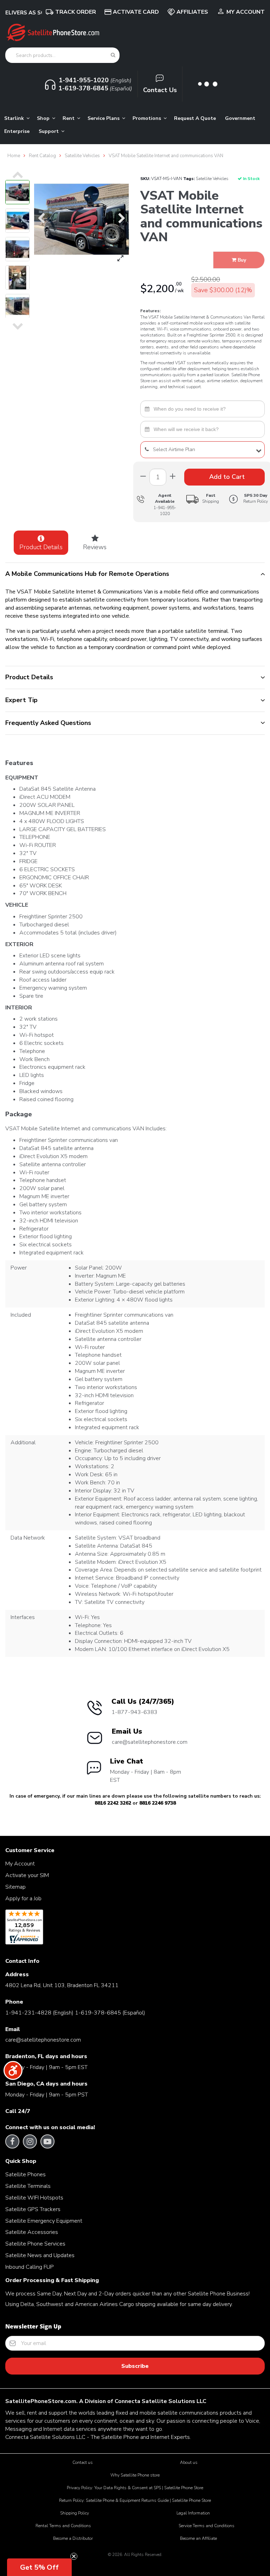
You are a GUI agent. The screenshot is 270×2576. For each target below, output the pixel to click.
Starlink (15, 118)
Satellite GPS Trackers (33, 2209)
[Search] (113, 55)
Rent (69, 118)
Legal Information (193, 2513)
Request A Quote (195, 118)
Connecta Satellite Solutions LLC (160, 2401)
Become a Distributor (73, 2538)
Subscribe (135, 2366)
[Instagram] (30, 2141)
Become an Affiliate (198, 2538)
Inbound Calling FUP (30, 2267)
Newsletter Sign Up (33, 2326)
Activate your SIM (27, 1875)
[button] (39, 2567)
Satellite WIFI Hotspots (34, 2198)
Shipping (211, 498)
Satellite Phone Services (35, 2244)
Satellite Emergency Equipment (44, 2221)
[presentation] (18, 175)
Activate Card (136, 12)
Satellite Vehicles (212, 179)
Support (49, 131)
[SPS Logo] (53, 40)
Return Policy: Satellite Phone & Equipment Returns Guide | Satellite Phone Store (135, 2500)
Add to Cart (226, 477)
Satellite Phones (25, 2174)
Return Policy (256, 498)
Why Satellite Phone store (135, 2475)
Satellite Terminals (28, 2186)
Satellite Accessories (32, 2232)
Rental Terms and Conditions (63, 2526)
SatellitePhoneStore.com (41, 2401)
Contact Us (160, 90)
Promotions (147, 118)
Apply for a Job (23, 1899)
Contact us (83, 2462)
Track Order (76, 12)
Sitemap (15, 1887)
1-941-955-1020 (165, 511)
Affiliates (192, 12)
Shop (44, 118)
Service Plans (104, 118)
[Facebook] (12, 2141)
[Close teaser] (74, 2556)
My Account (246, 12)
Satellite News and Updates (40, 2255)
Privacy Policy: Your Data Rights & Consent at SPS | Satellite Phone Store (135, 2488)
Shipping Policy (75, 2513)
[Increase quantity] (143, 477)
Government (240, 118)
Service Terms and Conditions (207, 2526)
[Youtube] (47, 2141)
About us (189, 2462)
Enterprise (17, 131)
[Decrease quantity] (173, 477)
